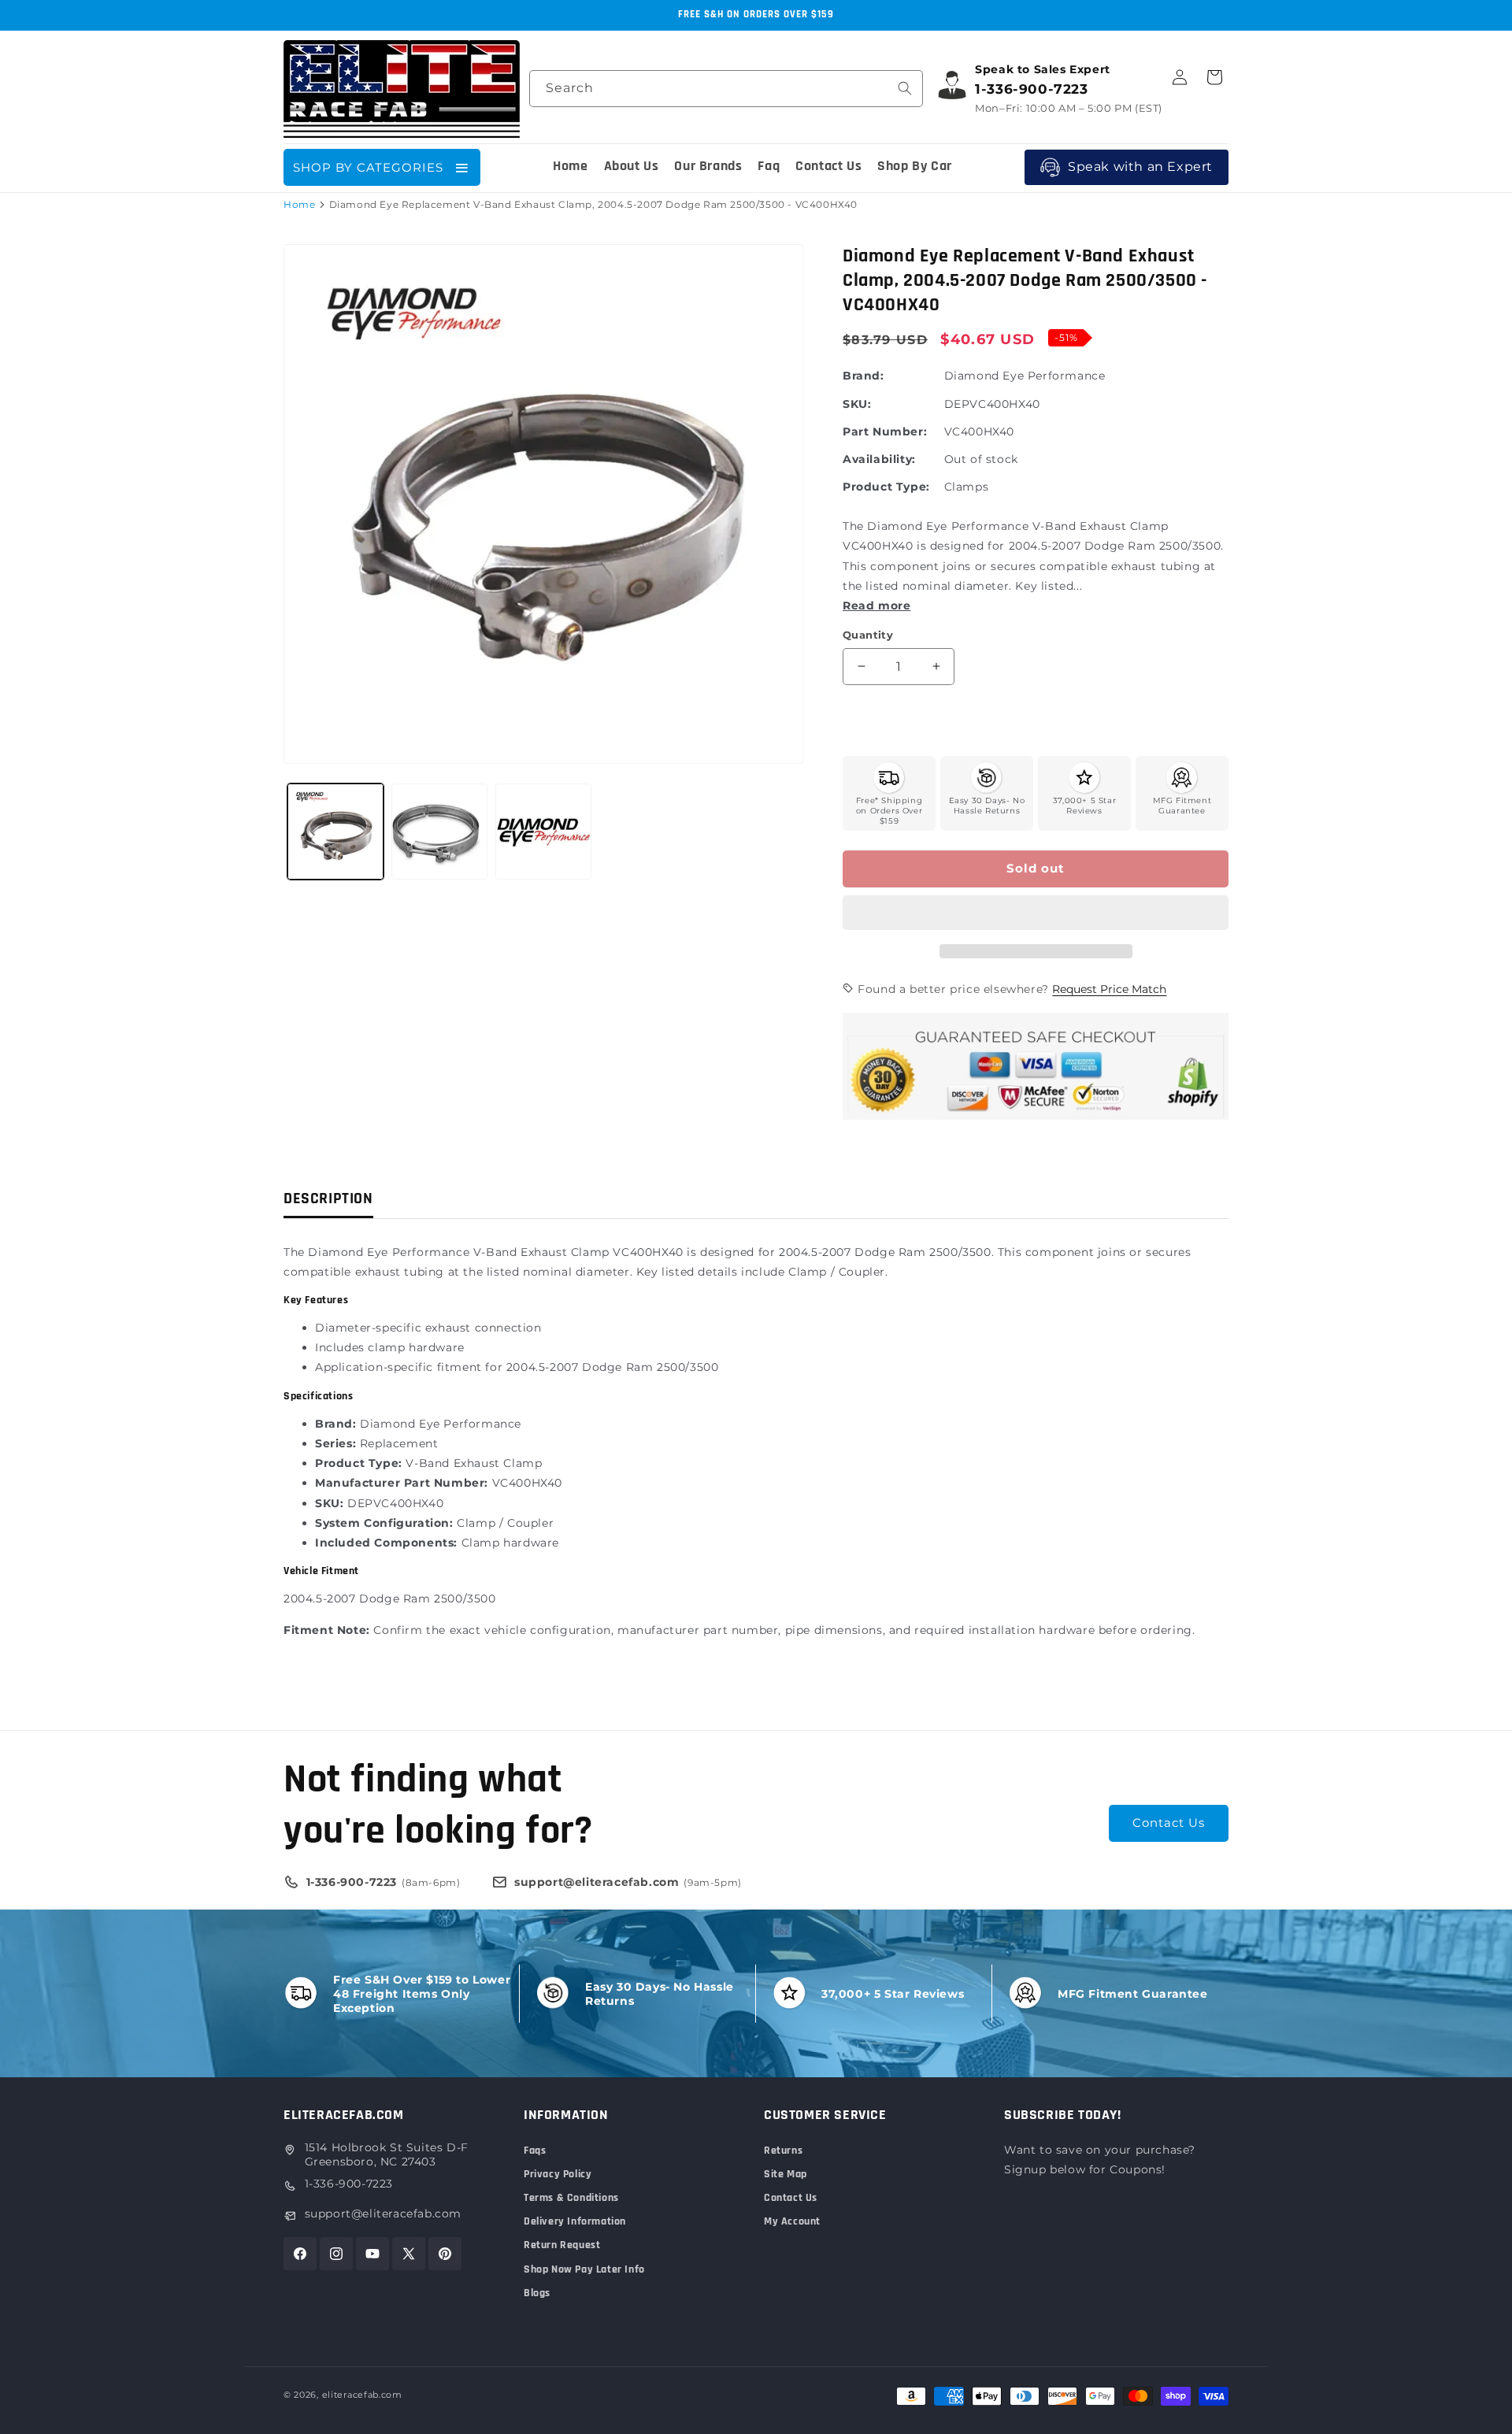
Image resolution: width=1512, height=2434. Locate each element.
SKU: (857, 404)
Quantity (868, 635)
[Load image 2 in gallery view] (439, 832)
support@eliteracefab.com (383, 2214)
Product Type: (886, 487)
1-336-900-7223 (349, 2184)
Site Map (786, 2174)
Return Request (562, 2245)
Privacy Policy (558, 2174)
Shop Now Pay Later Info (584, 2269)
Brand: (863, 376)
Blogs (537, 2293)
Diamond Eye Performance (1025, 376)
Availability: (879, 459)
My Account (792, 2221)
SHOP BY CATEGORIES (368, 167)
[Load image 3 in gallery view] (543, 832)
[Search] (905, 88)
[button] (1036, 913)
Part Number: (885, 432)
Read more (876, 606)
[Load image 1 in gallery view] (335, 832)
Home (299, 204)
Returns (783, 2151)
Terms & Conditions (571, 2198)
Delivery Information (575, 2221)
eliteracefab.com (362, 2395)
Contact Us (1169, 1823)
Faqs (535, 2151)
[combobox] (726, 89)
